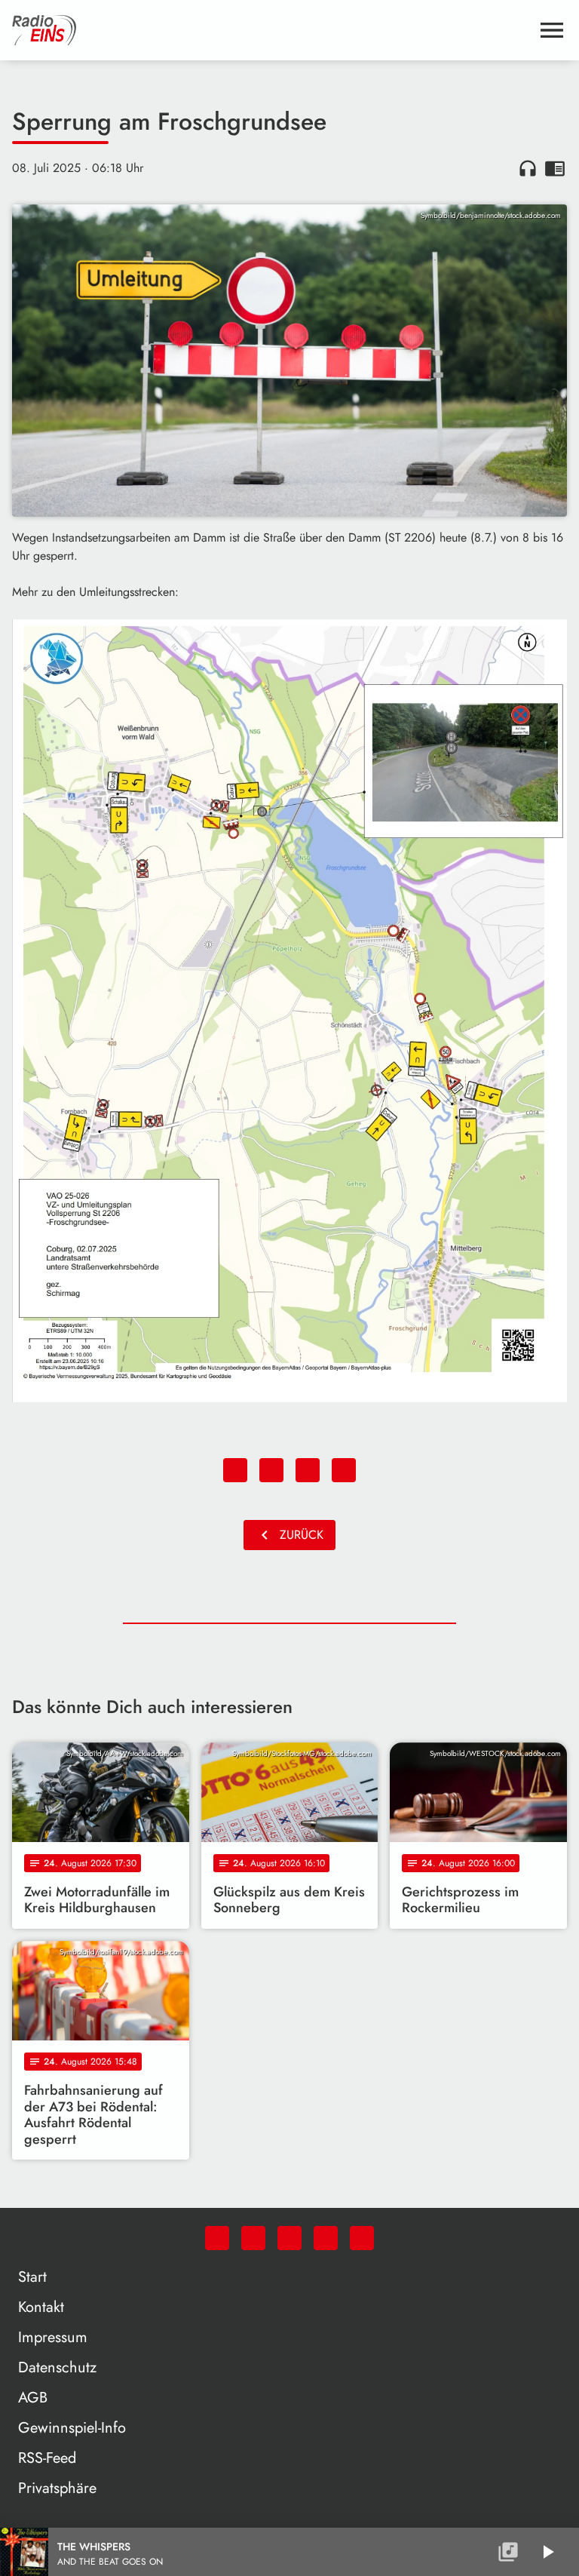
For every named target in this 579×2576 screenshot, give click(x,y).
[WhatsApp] (217, 2238)
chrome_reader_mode (555, 168)
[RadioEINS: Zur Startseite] (271, 30)
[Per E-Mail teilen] (344, 1470)
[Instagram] (289, 2238)
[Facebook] (253, 2238)
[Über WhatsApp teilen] (308, 1470)
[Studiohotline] (362, 2238)
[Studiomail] (326, 2238)
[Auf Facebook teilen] (235, 1470)
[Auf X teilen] (271, 1470)
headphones (528, 168)
